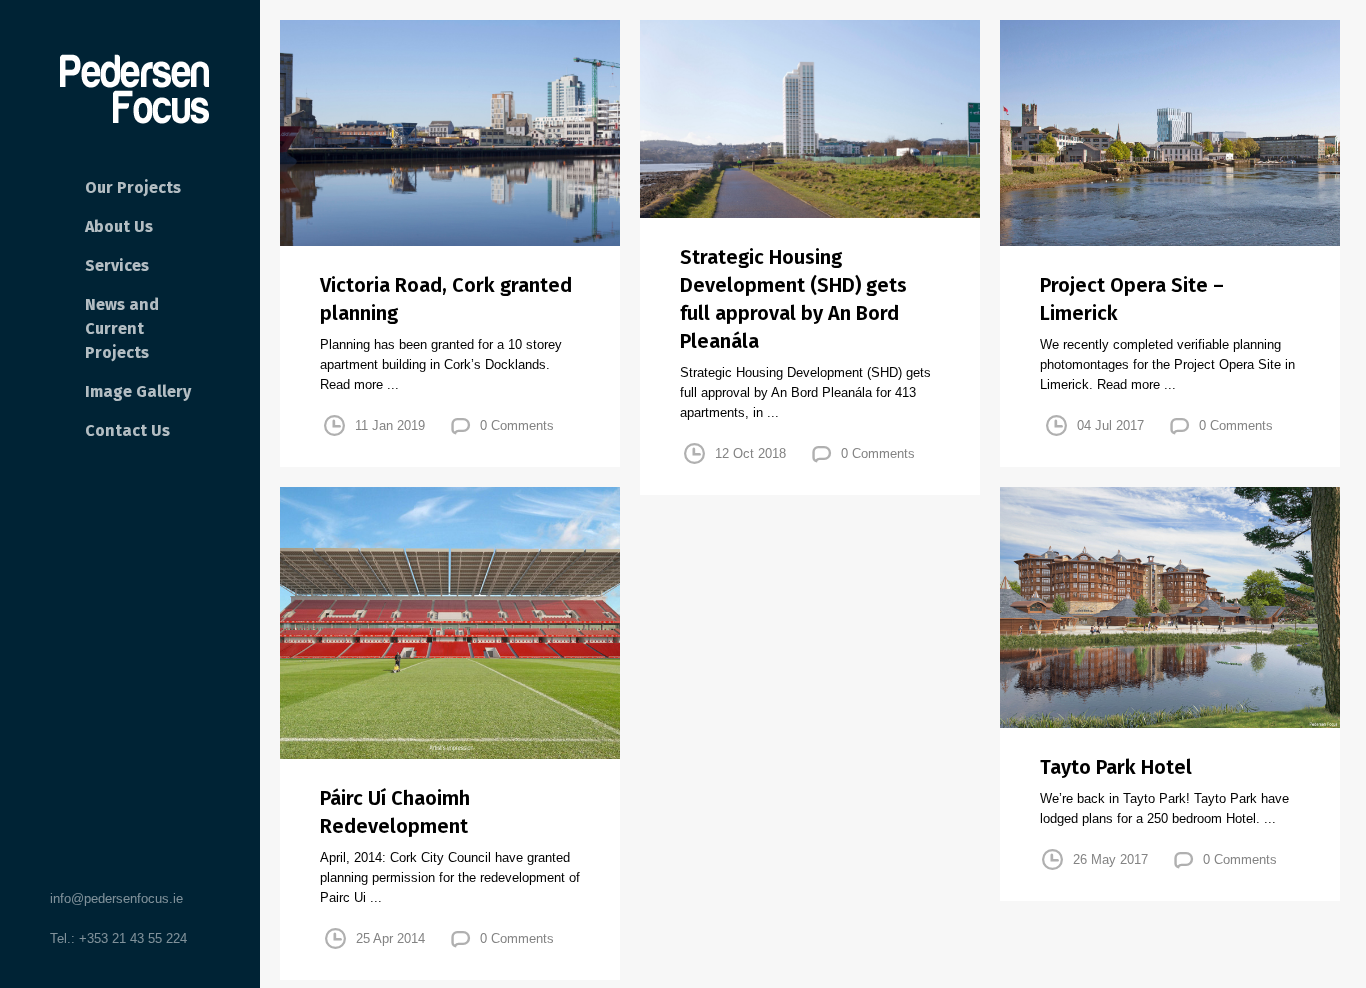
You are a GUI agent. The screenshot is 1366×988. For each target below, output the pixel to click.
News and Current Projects (122, 328)
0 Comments (517, 425)
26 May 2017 (1110, 859)
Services (117, 265)
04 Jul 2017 (1110, 425)
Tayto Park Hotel (1116, 767)
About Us (119, 226)
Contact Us (127, 430)
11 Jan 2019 (390, 425)
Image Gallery (138, 391)
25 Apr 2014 (390, 938)
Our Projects (133, 187)
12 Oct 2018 (750, 453)
